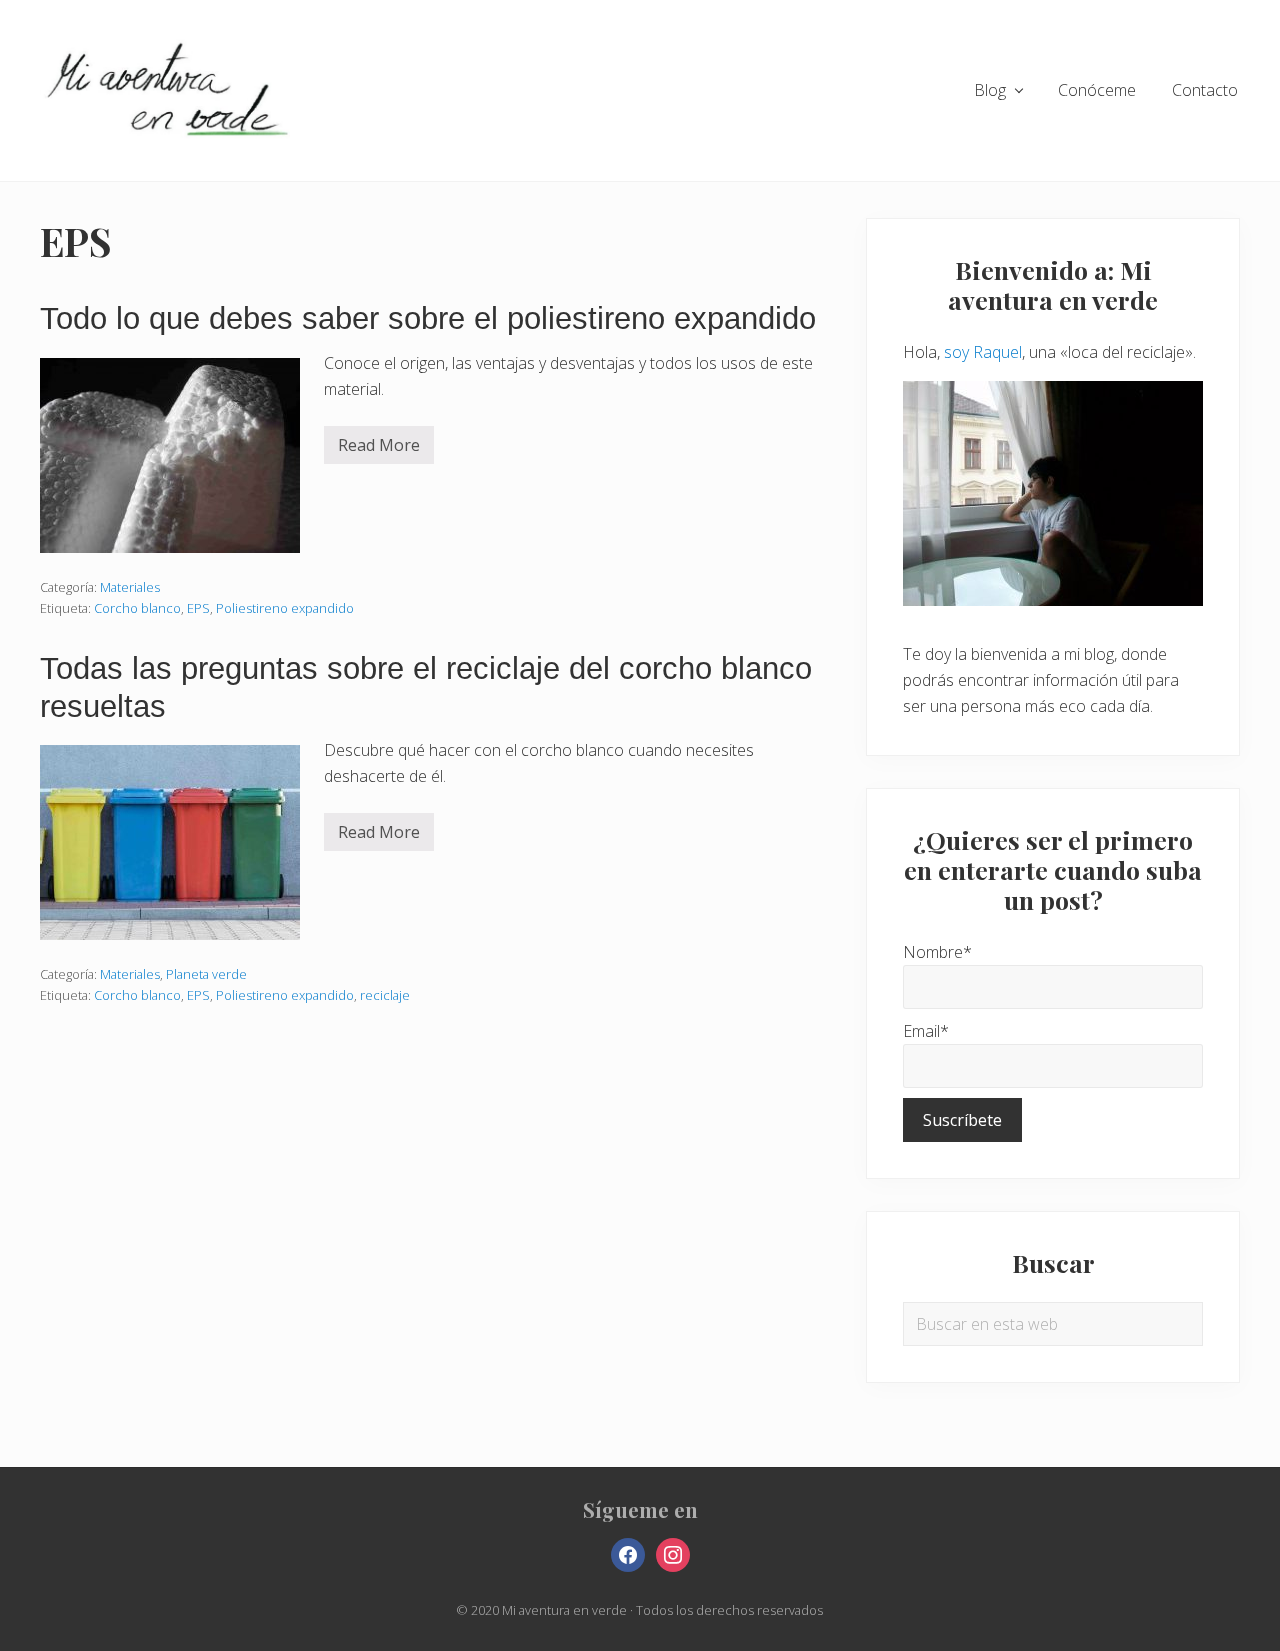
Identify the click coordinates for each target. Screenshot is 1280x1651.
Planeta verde (206, 974)
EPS (198, 608)
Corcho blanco (137, 608)
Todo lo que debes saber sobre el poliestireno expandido (428, 318)
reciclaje (385, 995)
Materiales (130, 587)
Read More (379, 449)
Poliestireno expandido (285, 608)
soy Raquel (983, 352)
